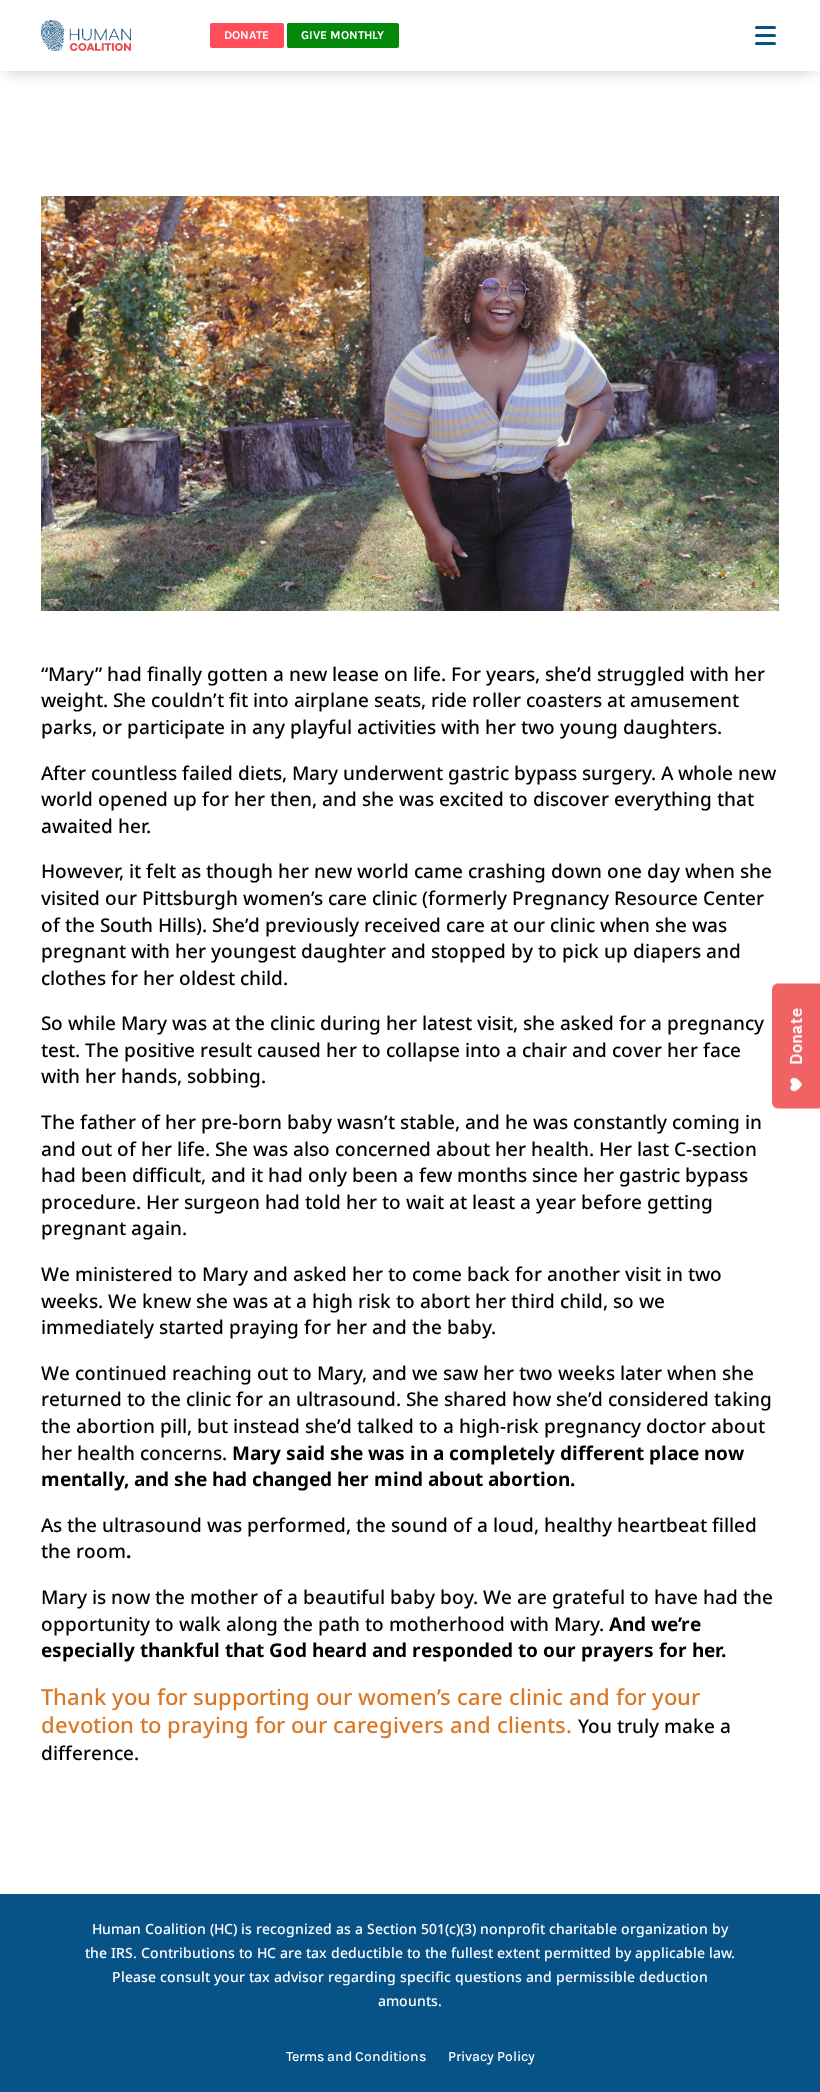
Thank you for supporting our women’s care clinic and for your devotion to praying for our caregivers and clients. (370, 1710)
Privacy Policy (491, 2057)
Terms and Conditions (356, 2057)
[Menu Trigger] (767, 34)
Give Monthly (342, 35)
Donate (246, 35)
